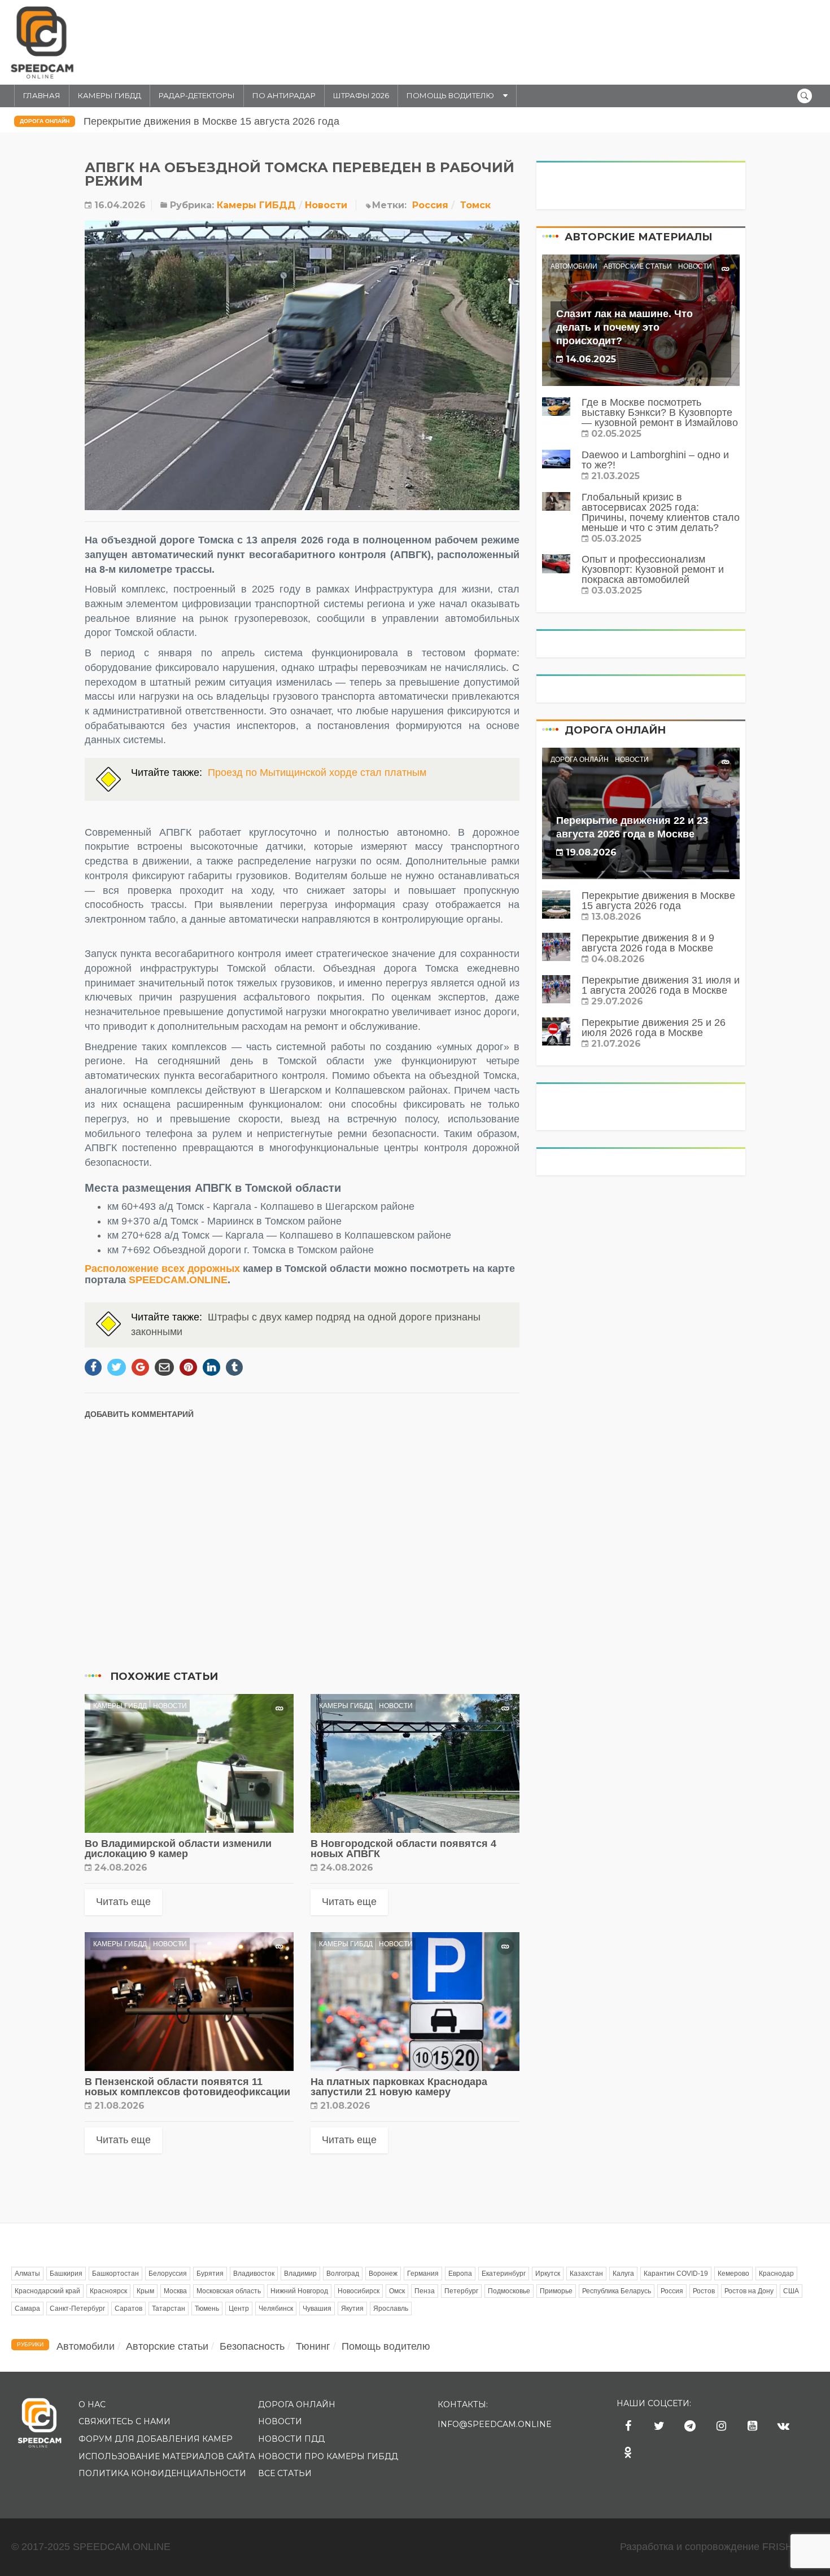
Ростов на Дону (749, 2291)
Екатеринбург (504, 2274)
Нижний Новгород (299, 2291)
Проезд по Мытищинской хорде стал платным (317, 773)
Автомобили (574, 266)
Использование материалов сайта (167, 2456)
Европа (460, 2274)
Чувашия (317, 2309)
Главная (42, 95)
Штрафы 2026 (361, 95)
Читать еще (123, 1902)
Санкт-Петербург (77, 2309)
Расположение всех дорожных (162, 1269)
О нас (92, 2404)
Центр (239, 2309)
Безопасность (252, 2346)
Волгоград (343, 2274)
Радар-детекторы (197, 95)
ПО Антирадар (284, 95)
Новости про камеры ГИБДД (328, 2456)
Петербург (461, 2291)
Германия (423, 2274)
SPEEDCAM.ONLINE (178, 1280)
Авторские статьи (638, 266)
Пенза (425, 2291)
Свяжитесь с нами (124, 2421)
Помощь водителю (450, 95)
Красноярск (108, 2291)
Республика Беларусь (617, 2291)
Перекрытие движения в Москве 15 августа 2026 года (211, 121)
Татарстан (169, 2309)
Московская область (229, 2291)
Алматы (27, 2274)
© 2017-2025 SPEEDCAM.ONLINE (91, 2547)
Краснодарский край (47, 2291)
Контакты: (463, 2404)
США (791, 2291)
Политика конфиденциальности (162, 2473)
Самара (27, 2309)
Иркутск (548, 2274)
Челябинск (276, 2309)
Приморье (556, 2291)
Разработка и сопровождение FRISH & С (719, 2547)
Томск (475, 205)
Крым (145, 2291)
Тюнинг (313, 2346)
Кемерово (733, 2274)
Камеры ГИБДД (110, 95)
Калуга (623, 2274)
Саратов (128, 2309)
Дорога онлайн (45, 121)
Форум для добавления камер (156, 2439)
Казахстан (586, 2274)
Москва (175, 2291)
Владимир (300, 2274)
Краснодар (776, 2274)
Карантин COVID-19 (676, 2274)
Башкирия (66, 2274)
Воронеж (383, 2274)
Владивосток (254, 2274)
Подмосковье (509, 2291)
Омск (397, 2291)
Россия (430, 205)
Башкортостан (115, 2274)
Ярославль (391, 2309)
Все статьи (285, 2473)
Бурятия (210, 2274)
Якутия (352, 2309)
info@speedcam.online (495, 2424)
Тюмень (207, 2309)
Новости (326, 205)
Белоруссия (168, 2274)
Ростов (704, 2291)
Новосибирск (359, 2291)
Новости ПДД (291, 2439)
